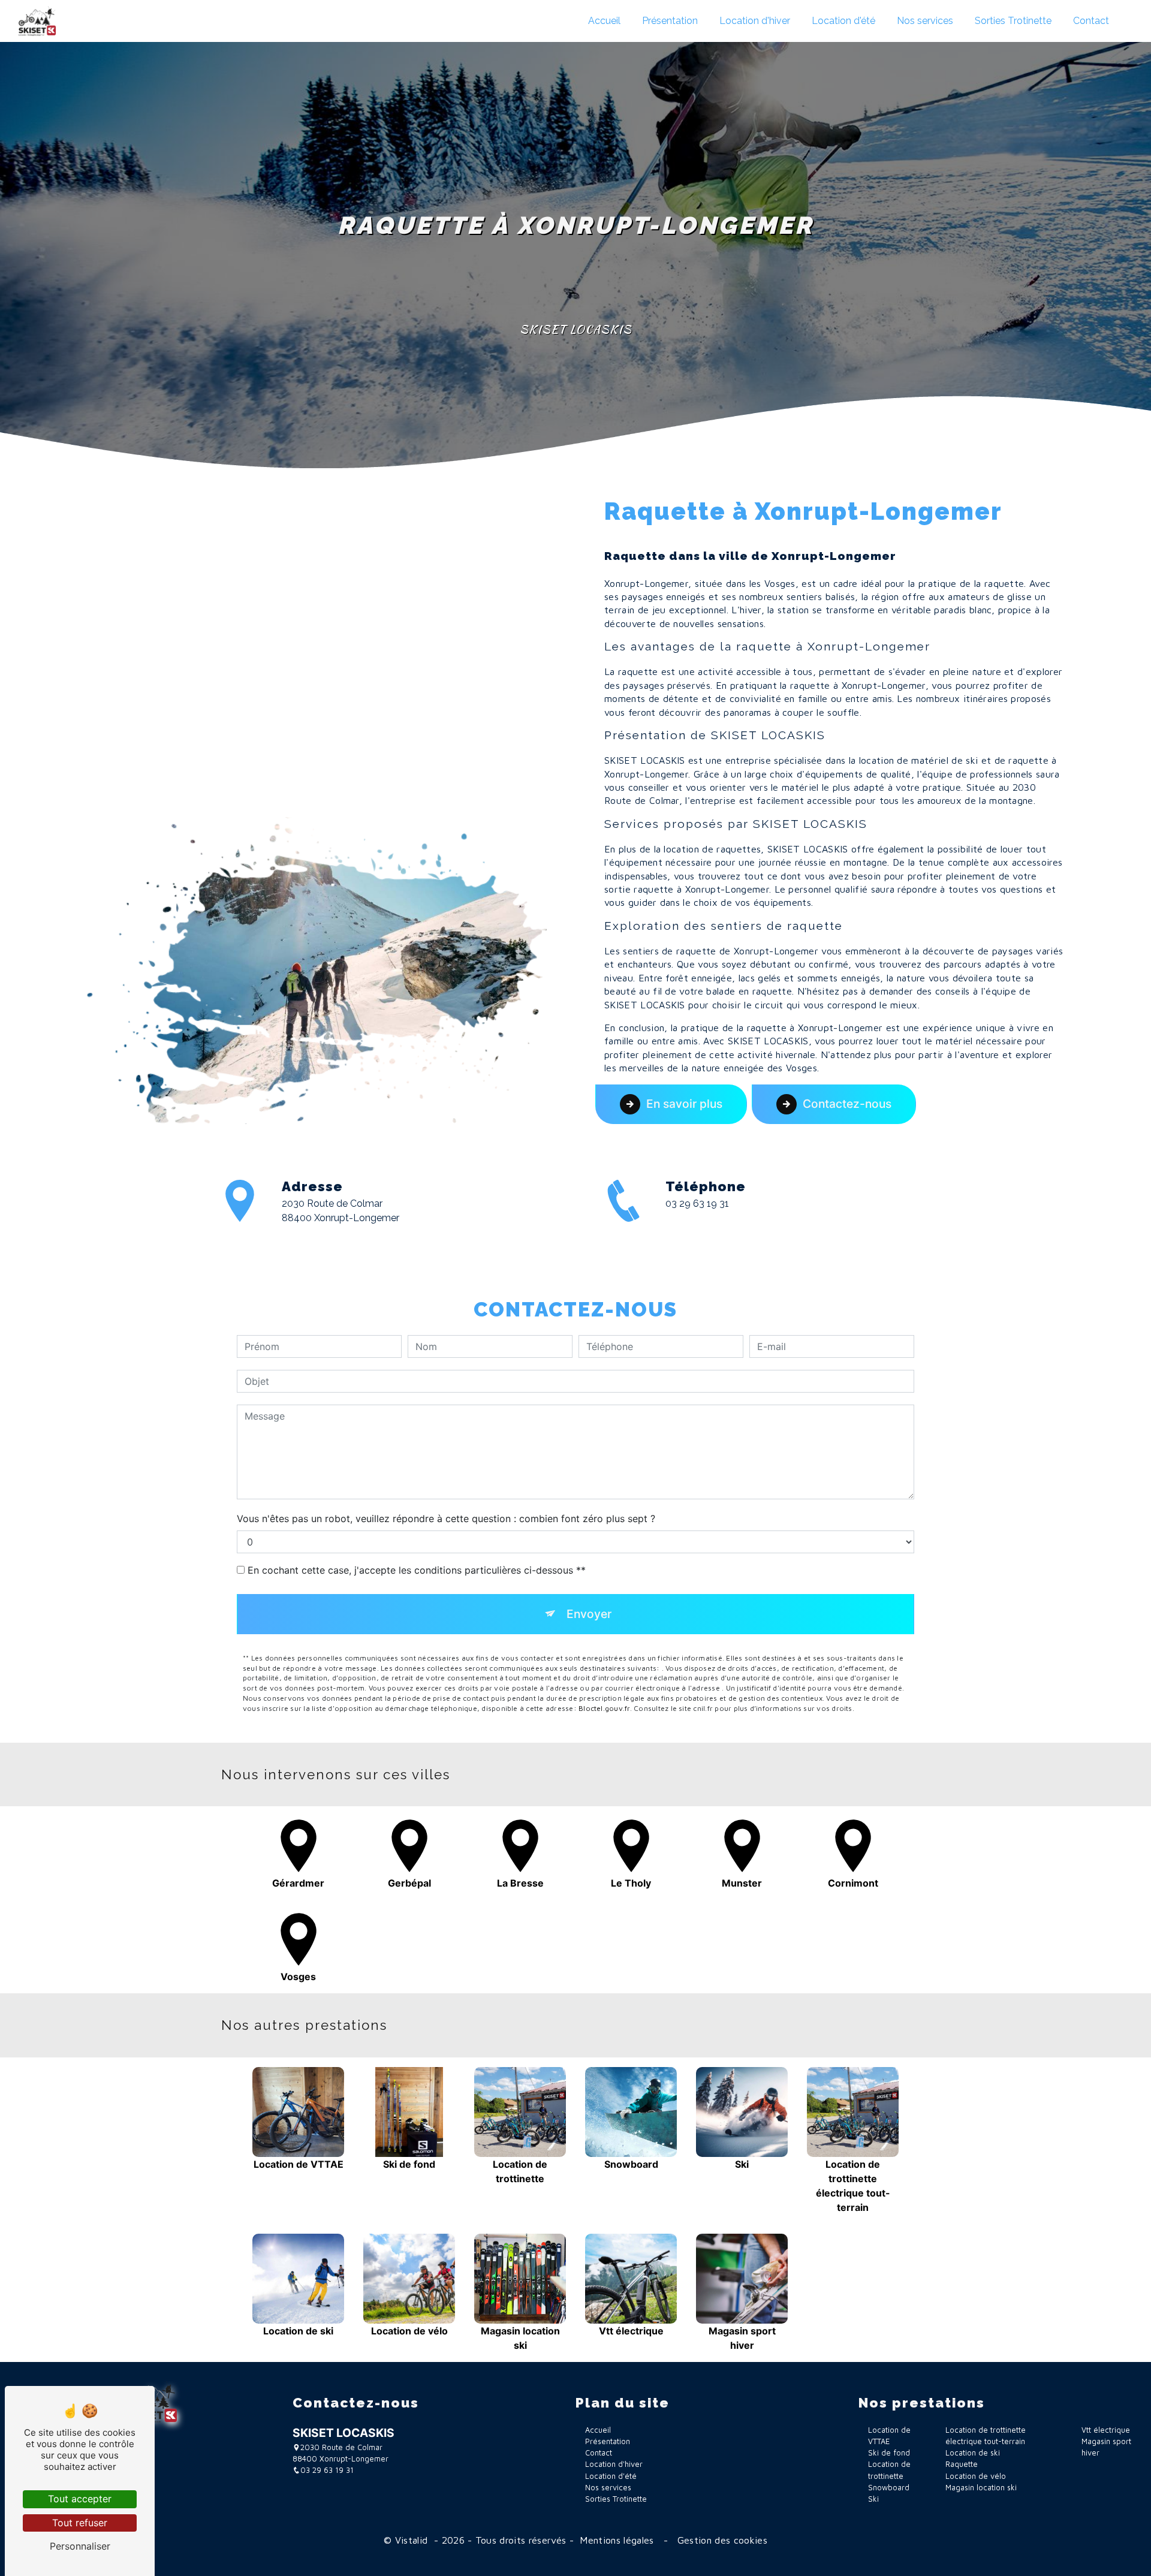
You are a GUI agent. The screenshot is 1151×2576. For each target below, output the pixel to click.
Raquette (962, 2464)
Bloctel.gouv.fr (604, 1708)
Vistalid (413, 2540)
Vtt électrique (1106, 2430)
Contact (1091, 21)
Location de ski (973, 2453)
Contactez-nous (847, 1104)
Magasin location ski (981, 2488)
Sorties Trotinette (1013, 21)
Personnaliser (80, 2546)
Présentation (670, 21)
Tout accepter (80, 2499)
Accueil (604, 21)
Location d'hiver (755, 21)
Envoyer (589, 1614)
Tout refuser (80, 2523)
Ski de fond (889, 2453)
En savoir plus (684, 1104)
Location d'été (843, 21)
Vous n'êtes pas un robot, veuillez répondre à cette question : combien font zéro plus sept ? (446, 1519)
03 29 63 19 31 (697, 1203)
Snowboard (889, 2488)
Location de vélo (976, 2476)
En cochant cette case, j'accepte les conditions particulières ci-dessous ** (417, 1570)
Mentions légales (617, 2540)
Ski (873, 2499)
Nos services (925, 21)
